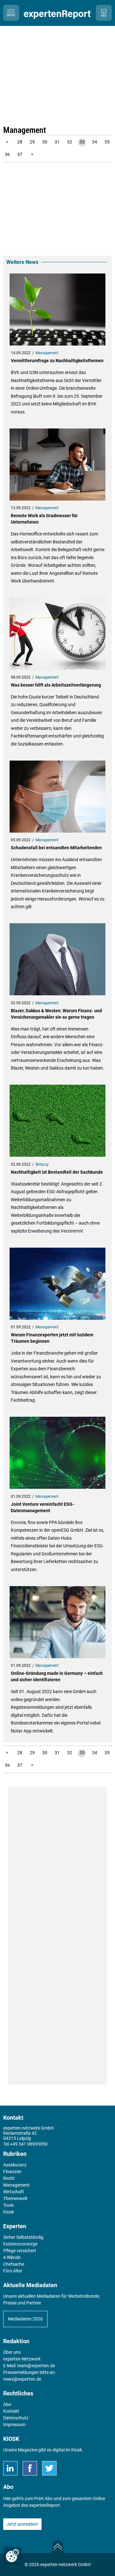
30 (45, 142)
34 (95, 142)
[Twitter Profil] (49, 2468)
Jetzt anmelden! (22, 2524)
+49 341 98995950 (29, 2144)
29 (32, 142)
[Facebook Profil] (30, 2468)
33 (82, 142)
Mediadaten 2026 (25, 2319)
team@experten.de (36, 2366)
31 (57, 142)
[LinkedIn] (10, 2468)
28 (20, 142)
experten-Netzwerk (22, 2359)
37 (20, 154)
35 (107, 142)
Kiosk (77, 2450)
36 (7, 154)
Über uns (12, 2352)
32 (70, 142)
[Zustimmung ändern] (12, 2556)
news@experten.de (22, 2379)
